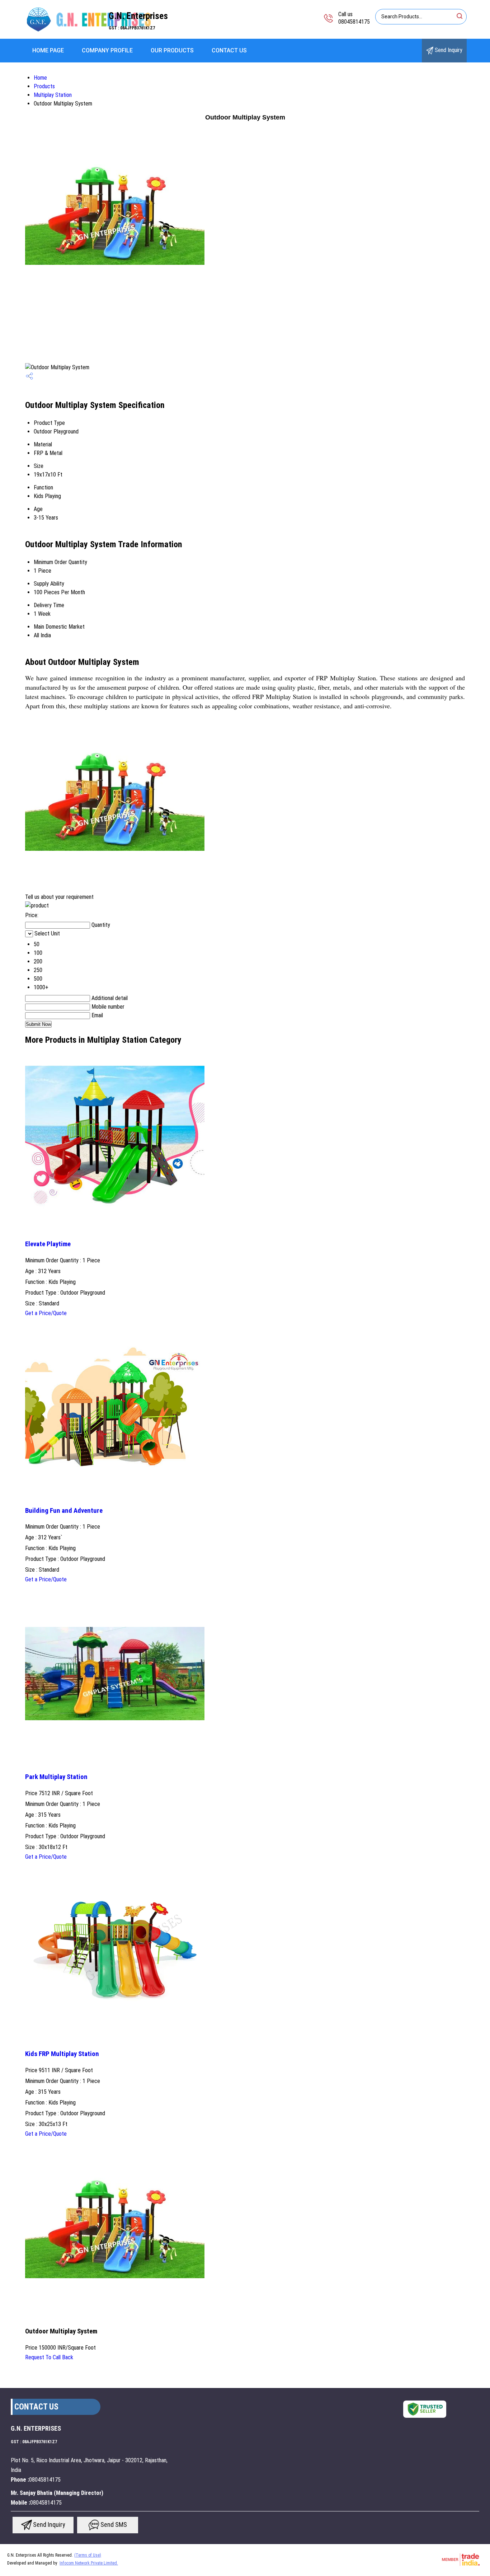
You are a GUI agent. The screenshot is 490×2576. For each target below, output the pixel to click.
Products (44, 86)
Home (40, 78)
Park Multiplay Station (56, 1777)
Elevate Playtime (48, 1244)
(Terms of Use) (88, 2555)
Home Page (48, 50)
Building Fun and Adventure (64, 1511)
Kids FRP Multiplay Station (62, 2054)
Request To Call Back (49, 2357)
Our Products (172, 50)
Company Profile (107, 50)
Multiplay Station (53, 95)
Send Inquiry (448, 50)
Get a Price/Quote (46, 1313)
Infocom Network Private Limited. (89, 2563)
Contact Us (229, 50)
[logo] (88, 34)
